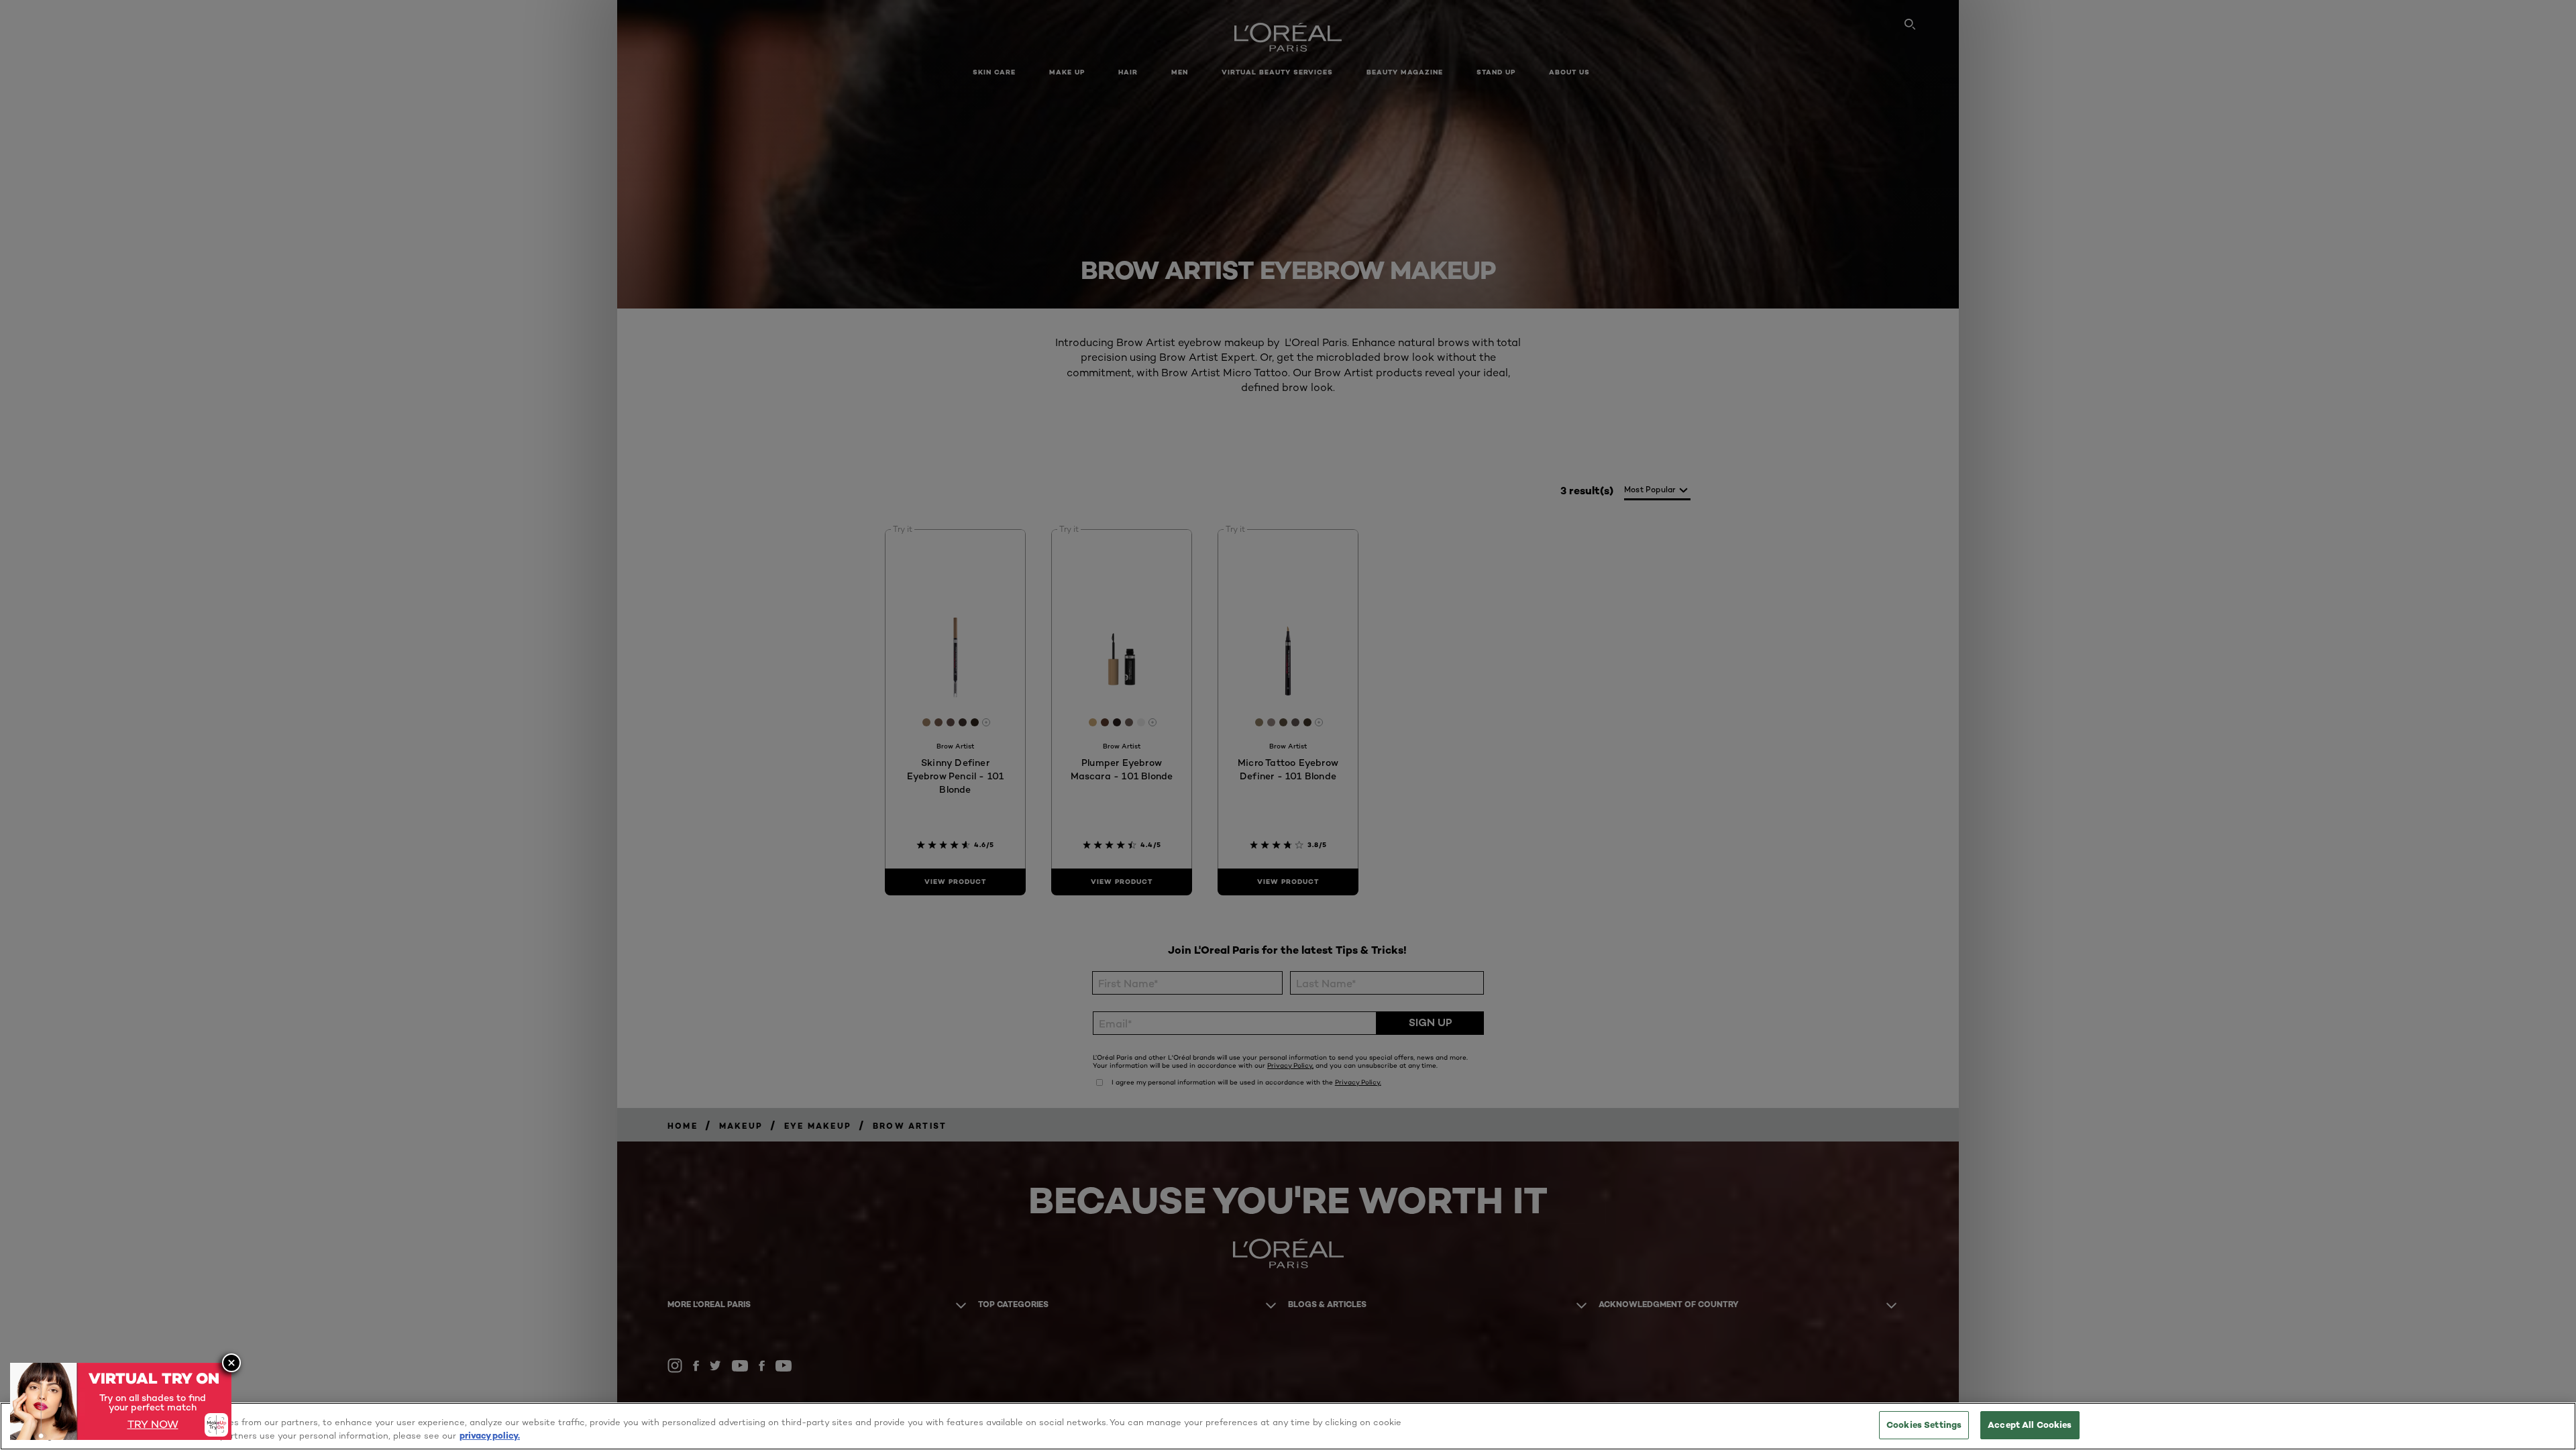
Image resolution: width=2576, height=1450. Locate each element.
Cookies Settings (1924, 1425)
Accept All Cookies (2030, 1425)
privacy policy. (490, 1435)
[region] (1288, 1426)
